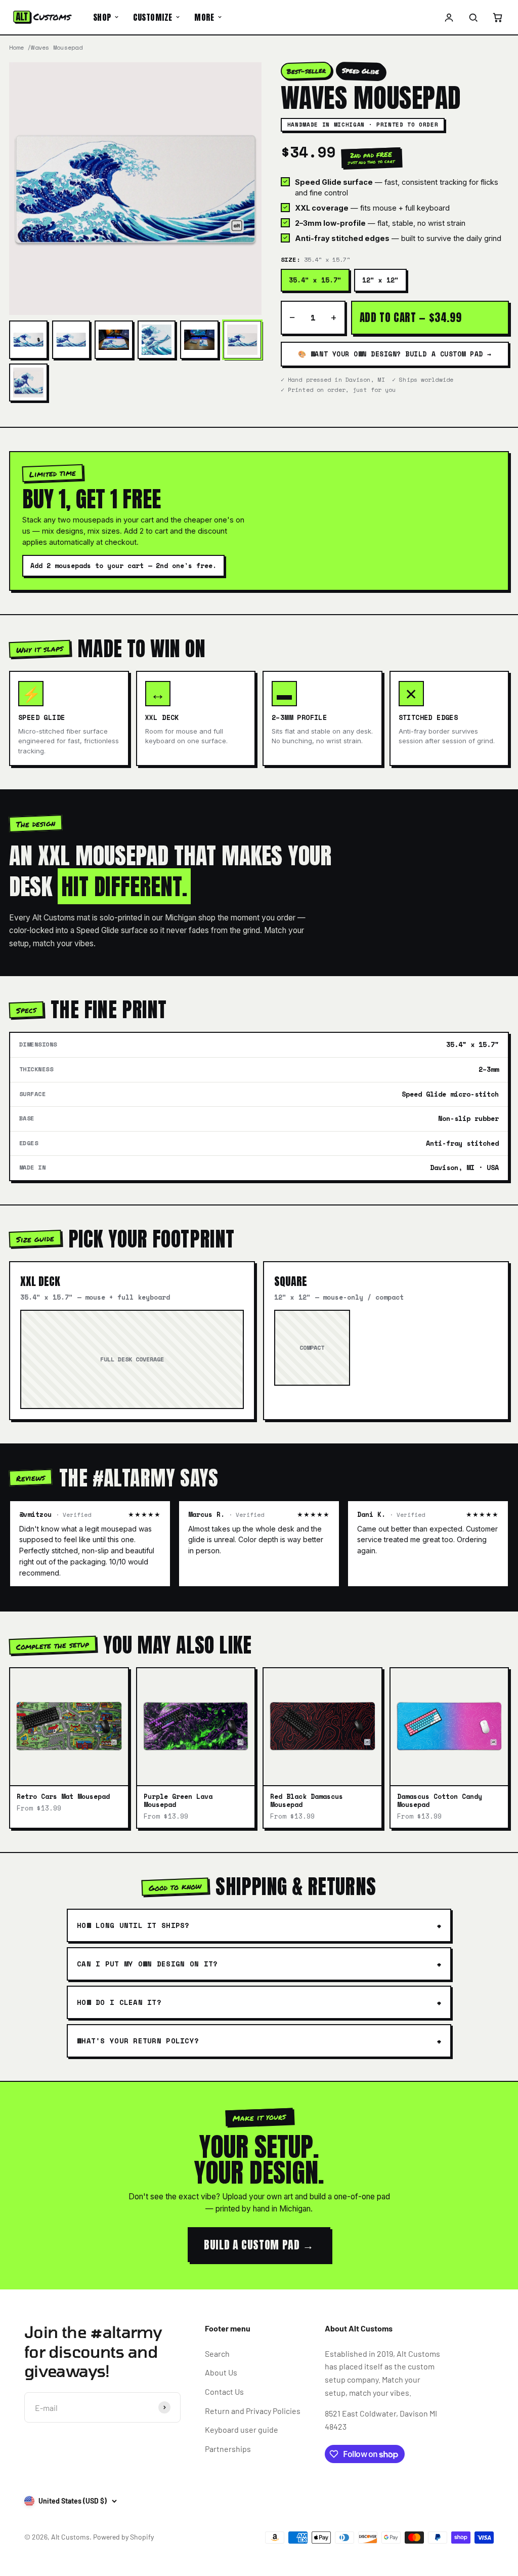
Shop (102, 17)
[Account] (449, 17)
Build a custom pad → (259, 2245)
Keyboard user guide (242, 2429)
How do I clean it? (119, 2002)
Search (217, 2353)
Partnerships (228, 2449)
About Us (221, 2372)
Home (16, 47)
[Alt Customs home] (42, 17)
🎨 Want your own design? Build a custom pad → (395, 354)
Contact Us (224, 2391)
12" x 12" (380, 280)
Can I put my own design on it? (147, 1964)
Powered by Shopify (123, 2537)
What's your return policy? (138, 2041)
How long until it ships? (133, 1925)
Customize (153, 17)
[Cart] (497, 17)
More (204, 17)
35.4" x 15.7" (315, 280)
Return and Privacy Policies (253, 2411)
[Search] (473, 17)
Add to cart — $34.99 (411, 317)
